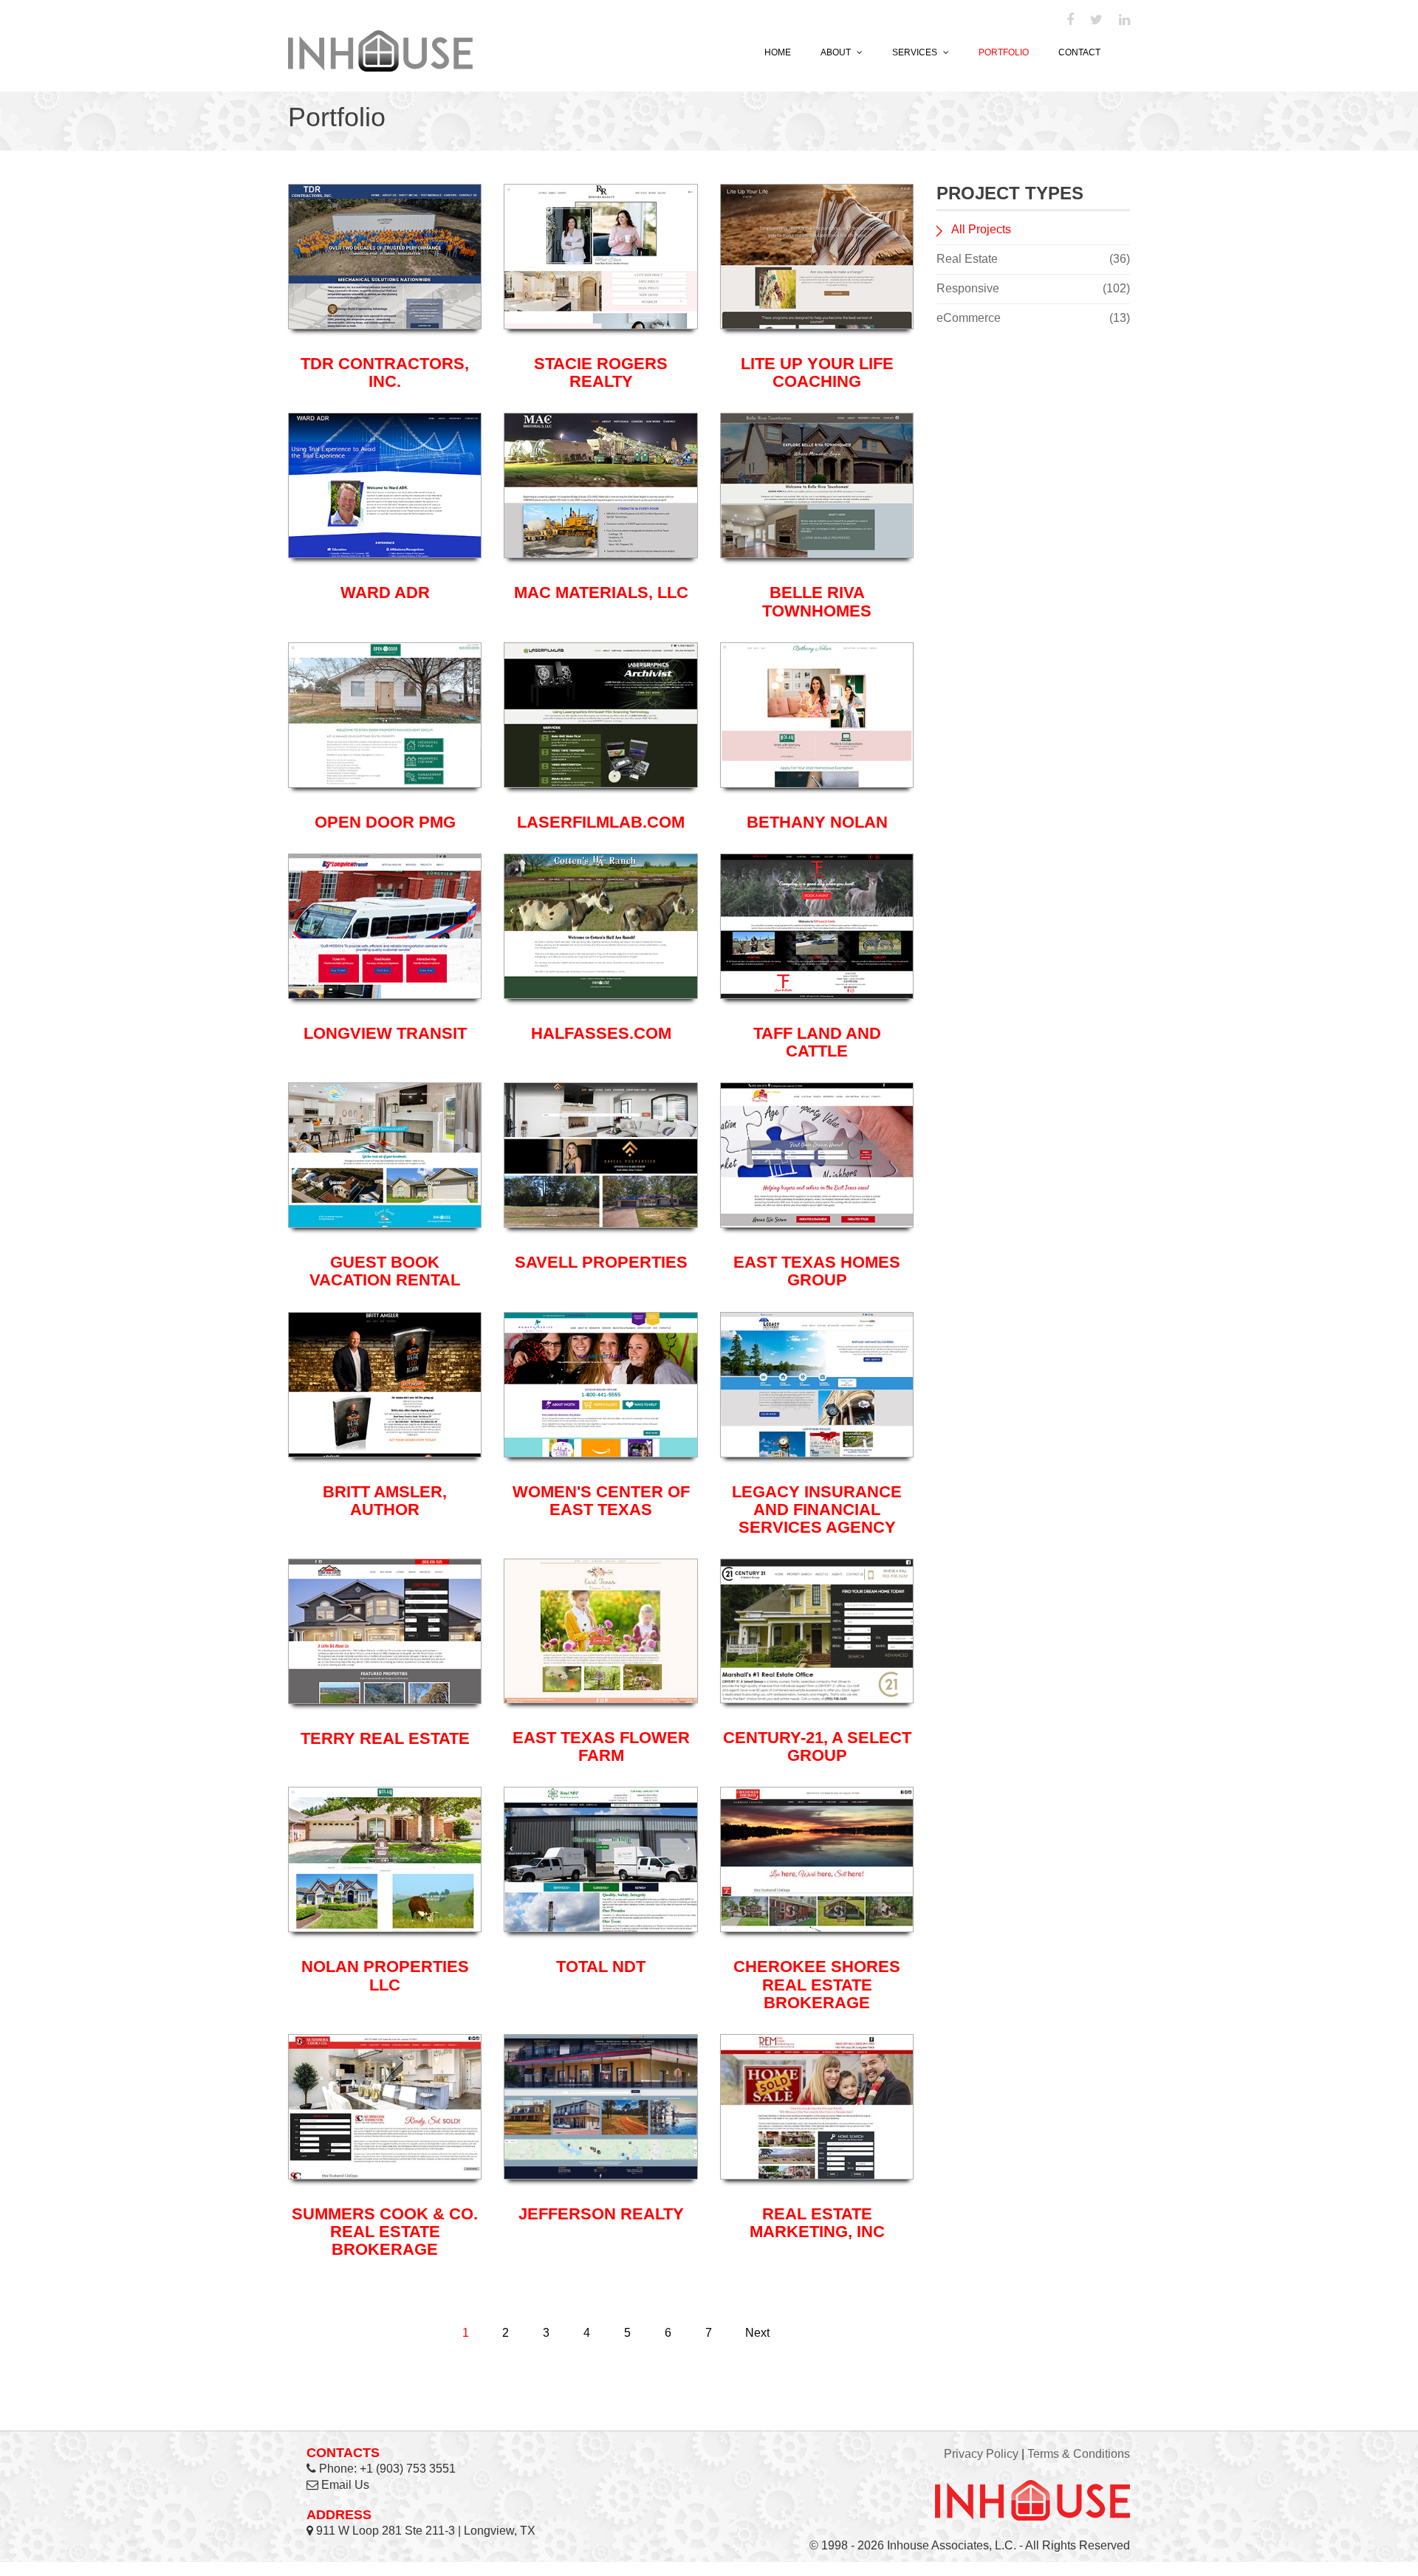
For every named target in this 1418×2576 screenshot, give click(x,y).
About (837, 52)
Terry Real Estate (385, 1738)
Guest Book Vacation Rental (385, 1271)
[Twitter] (1096, 21)
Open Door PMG (385, 822)
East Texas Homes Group (817, 1271)
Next (757, 2333)
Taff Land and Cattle (817, 1042)
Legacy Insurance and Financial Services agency (817, 1509)
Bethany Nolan (817, 822)
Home (778, 52)
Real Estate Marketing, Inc (817, 2223)
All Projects (981, 229)
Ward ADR (385, 593)
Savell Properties (601, 1262)
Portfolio (1004, 52)
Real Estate (1034, 259)
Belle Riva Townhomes (817, 601)
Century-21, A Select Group (817, 1746)
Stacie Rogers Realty (601, 372)
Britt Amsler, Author (385, 1501)
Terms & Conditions (1079, 2454)
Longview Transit (385, 1033)
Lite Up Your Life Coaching (817, 372)
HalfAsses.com (601, 1033)
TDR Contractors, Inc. (385, 372)
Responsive (1034, 288)
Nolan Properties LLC (385, 1975)
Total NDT (601, 1967)
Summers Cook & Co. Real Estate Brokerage (385, 2232)
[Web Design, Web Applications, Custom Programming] (380, 49)
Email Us (345, 2485)
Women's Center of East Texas (601, 1501)
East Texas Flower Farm (601, 1746)
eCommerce (1034, 318)
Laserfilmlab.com (601, 822)
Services (916, 52)
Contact (1079, 52)
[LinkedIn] (1124, 21)
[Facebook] (1070, 21)
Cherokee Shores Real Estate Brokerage (817, 1984)
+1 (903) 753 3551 (408, 2469)
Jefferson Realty (601, 2214)
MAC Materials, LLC (601, 593)
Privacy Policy (981, 2454)
